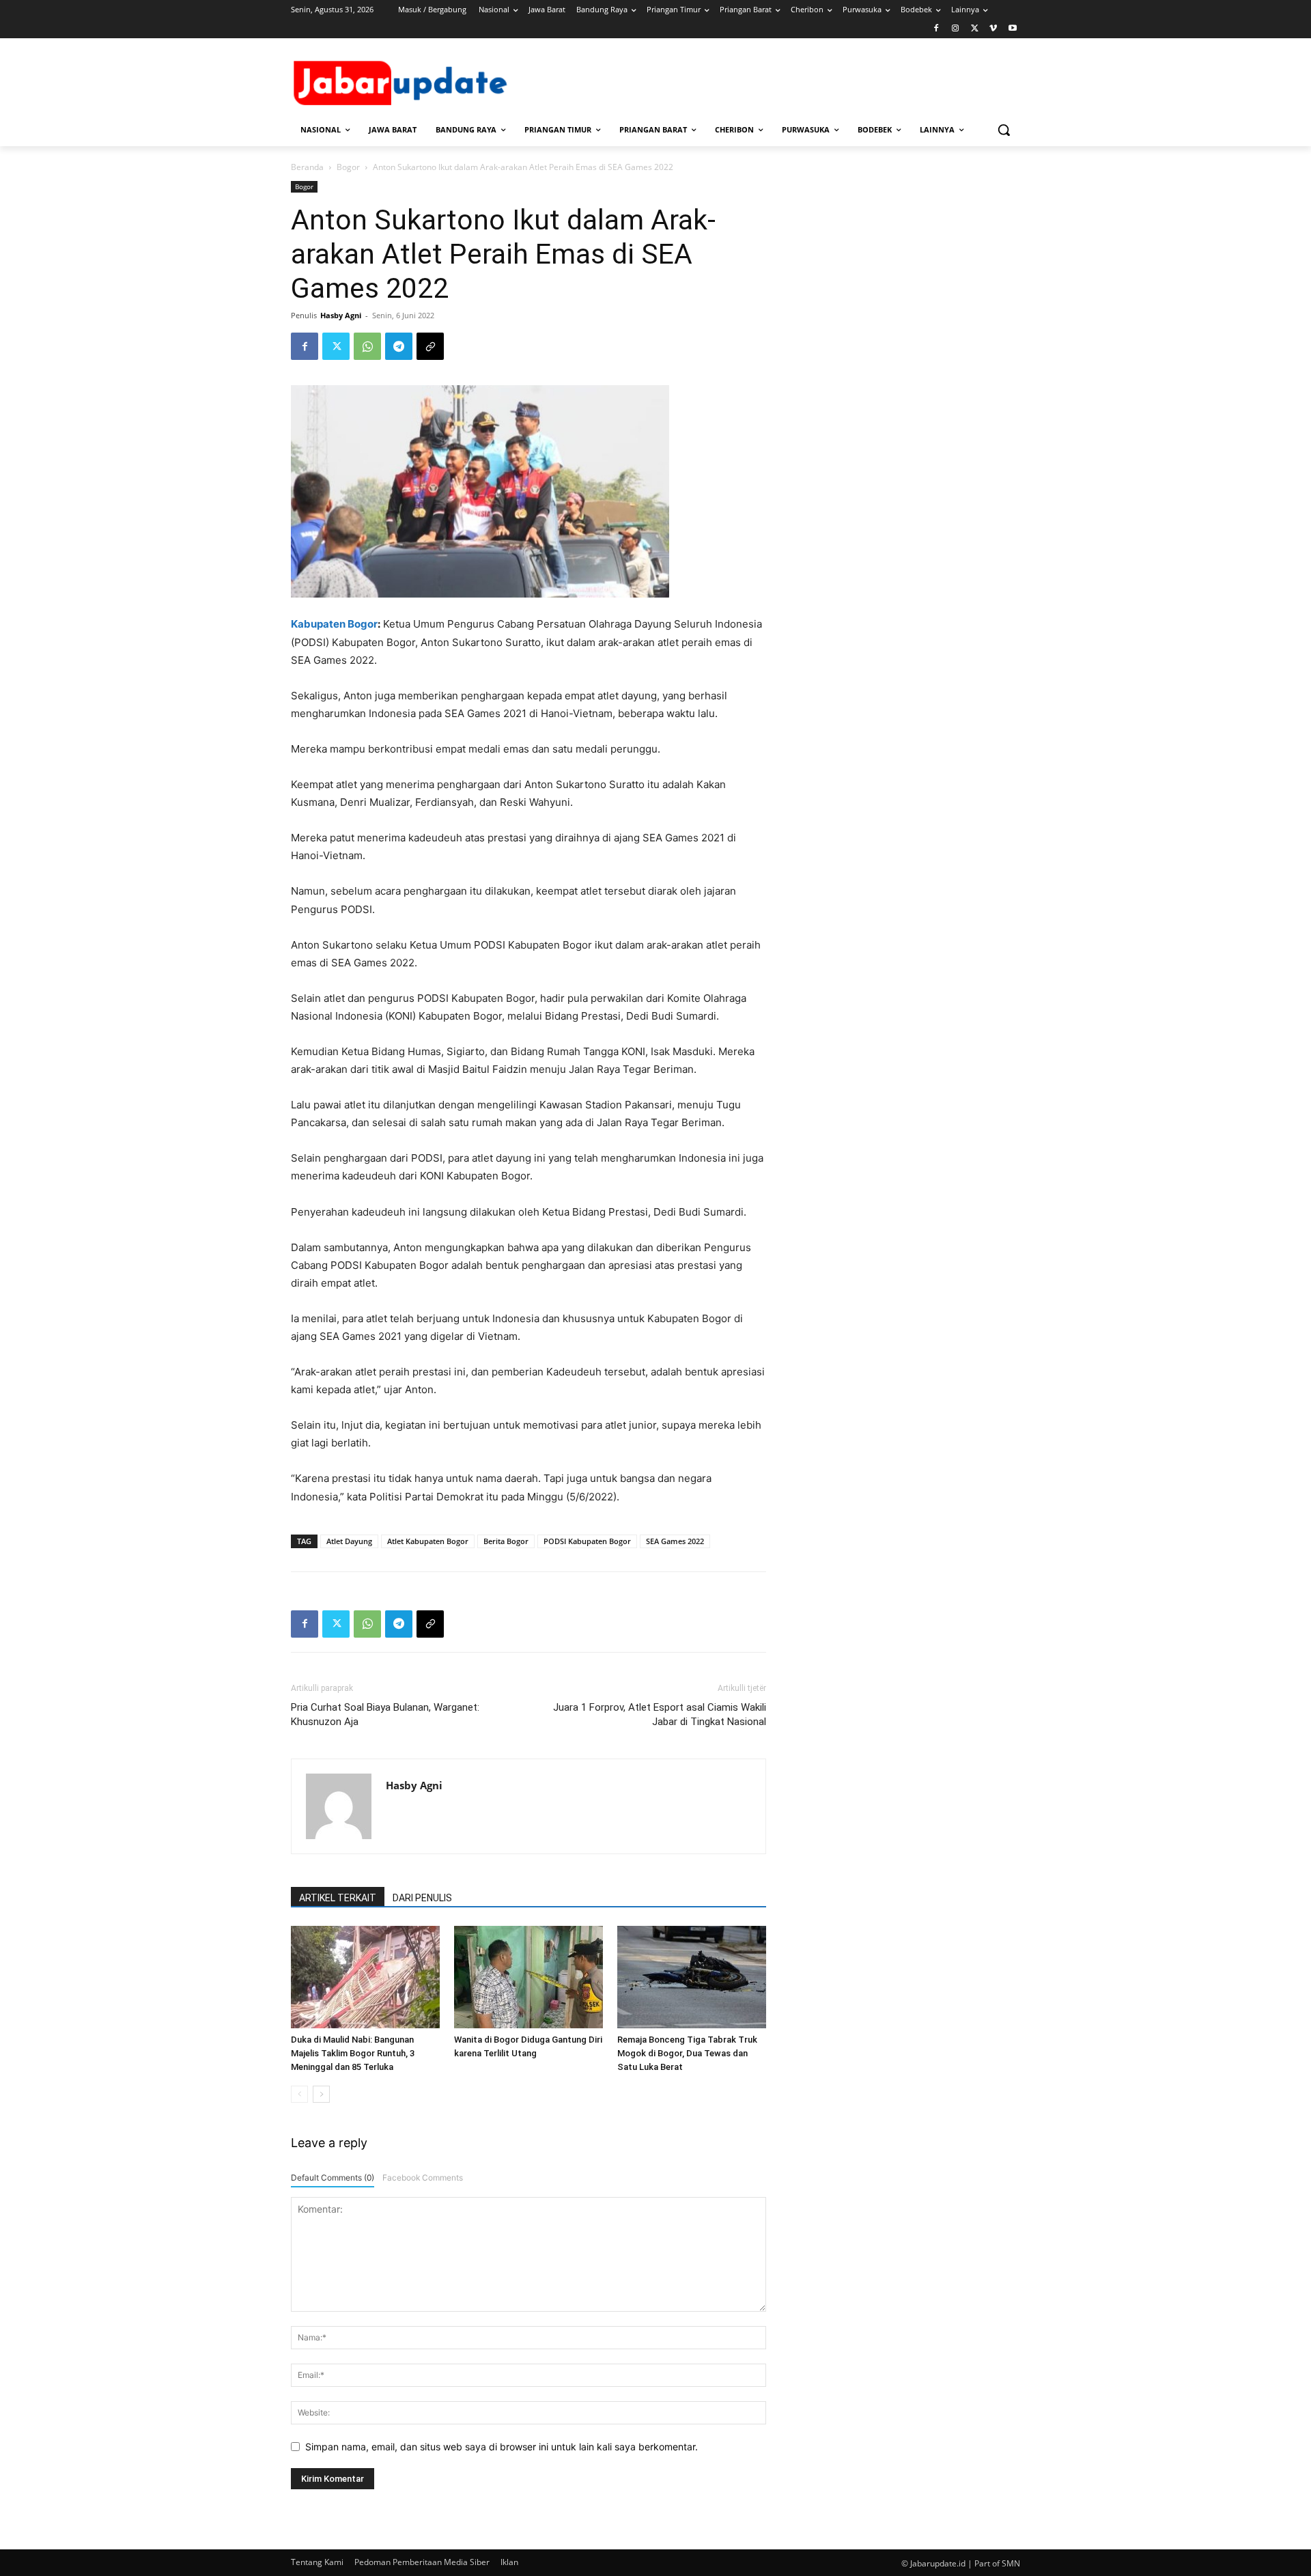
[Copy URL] (430, 346)
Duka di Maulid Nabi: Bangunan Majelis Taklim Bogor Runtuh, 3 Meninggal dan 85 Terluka (353, 2053)
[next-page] (321, 2094)
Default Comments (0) (333, 2178)
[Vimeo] (993, 29)
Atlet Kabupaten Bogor (428, 1541)
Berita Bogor (506, 1541)
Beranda (307, 167)
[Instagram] (956, 29)
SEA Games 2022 (675, 1541)
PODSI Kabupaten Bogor (587, 1541)
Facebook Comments (423, 2178)
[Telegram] (399, 346)
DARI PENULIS (422, 1898)
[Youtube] (1012, 29)
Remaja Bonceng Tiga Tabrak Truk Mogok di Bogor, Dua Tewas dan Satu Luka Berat (687, 2053)
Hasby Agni (341, 315)
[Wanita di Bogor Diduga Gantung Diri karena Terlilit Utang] (528, 1977)
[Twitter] (975, 29)
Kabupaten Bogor (334, 624)
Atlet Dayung (349, 1541)
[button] (1004, 130)
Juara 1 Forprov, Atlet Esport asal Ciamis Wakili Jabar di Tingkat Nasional (660, 1714)
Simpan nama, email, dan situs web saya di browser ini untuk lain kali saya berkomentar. (502, 2447)
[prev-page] (299, 2094)
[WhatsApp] (367, 346)
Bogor (348, 167)
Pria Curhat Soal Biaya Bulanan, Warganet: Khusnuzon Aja (385, 1714)
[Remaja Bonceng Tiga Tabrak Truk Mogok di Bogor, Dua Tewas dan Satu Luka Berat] (692, 1977)
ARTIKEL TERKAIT (338, 1898)
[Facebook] (936, 29)
